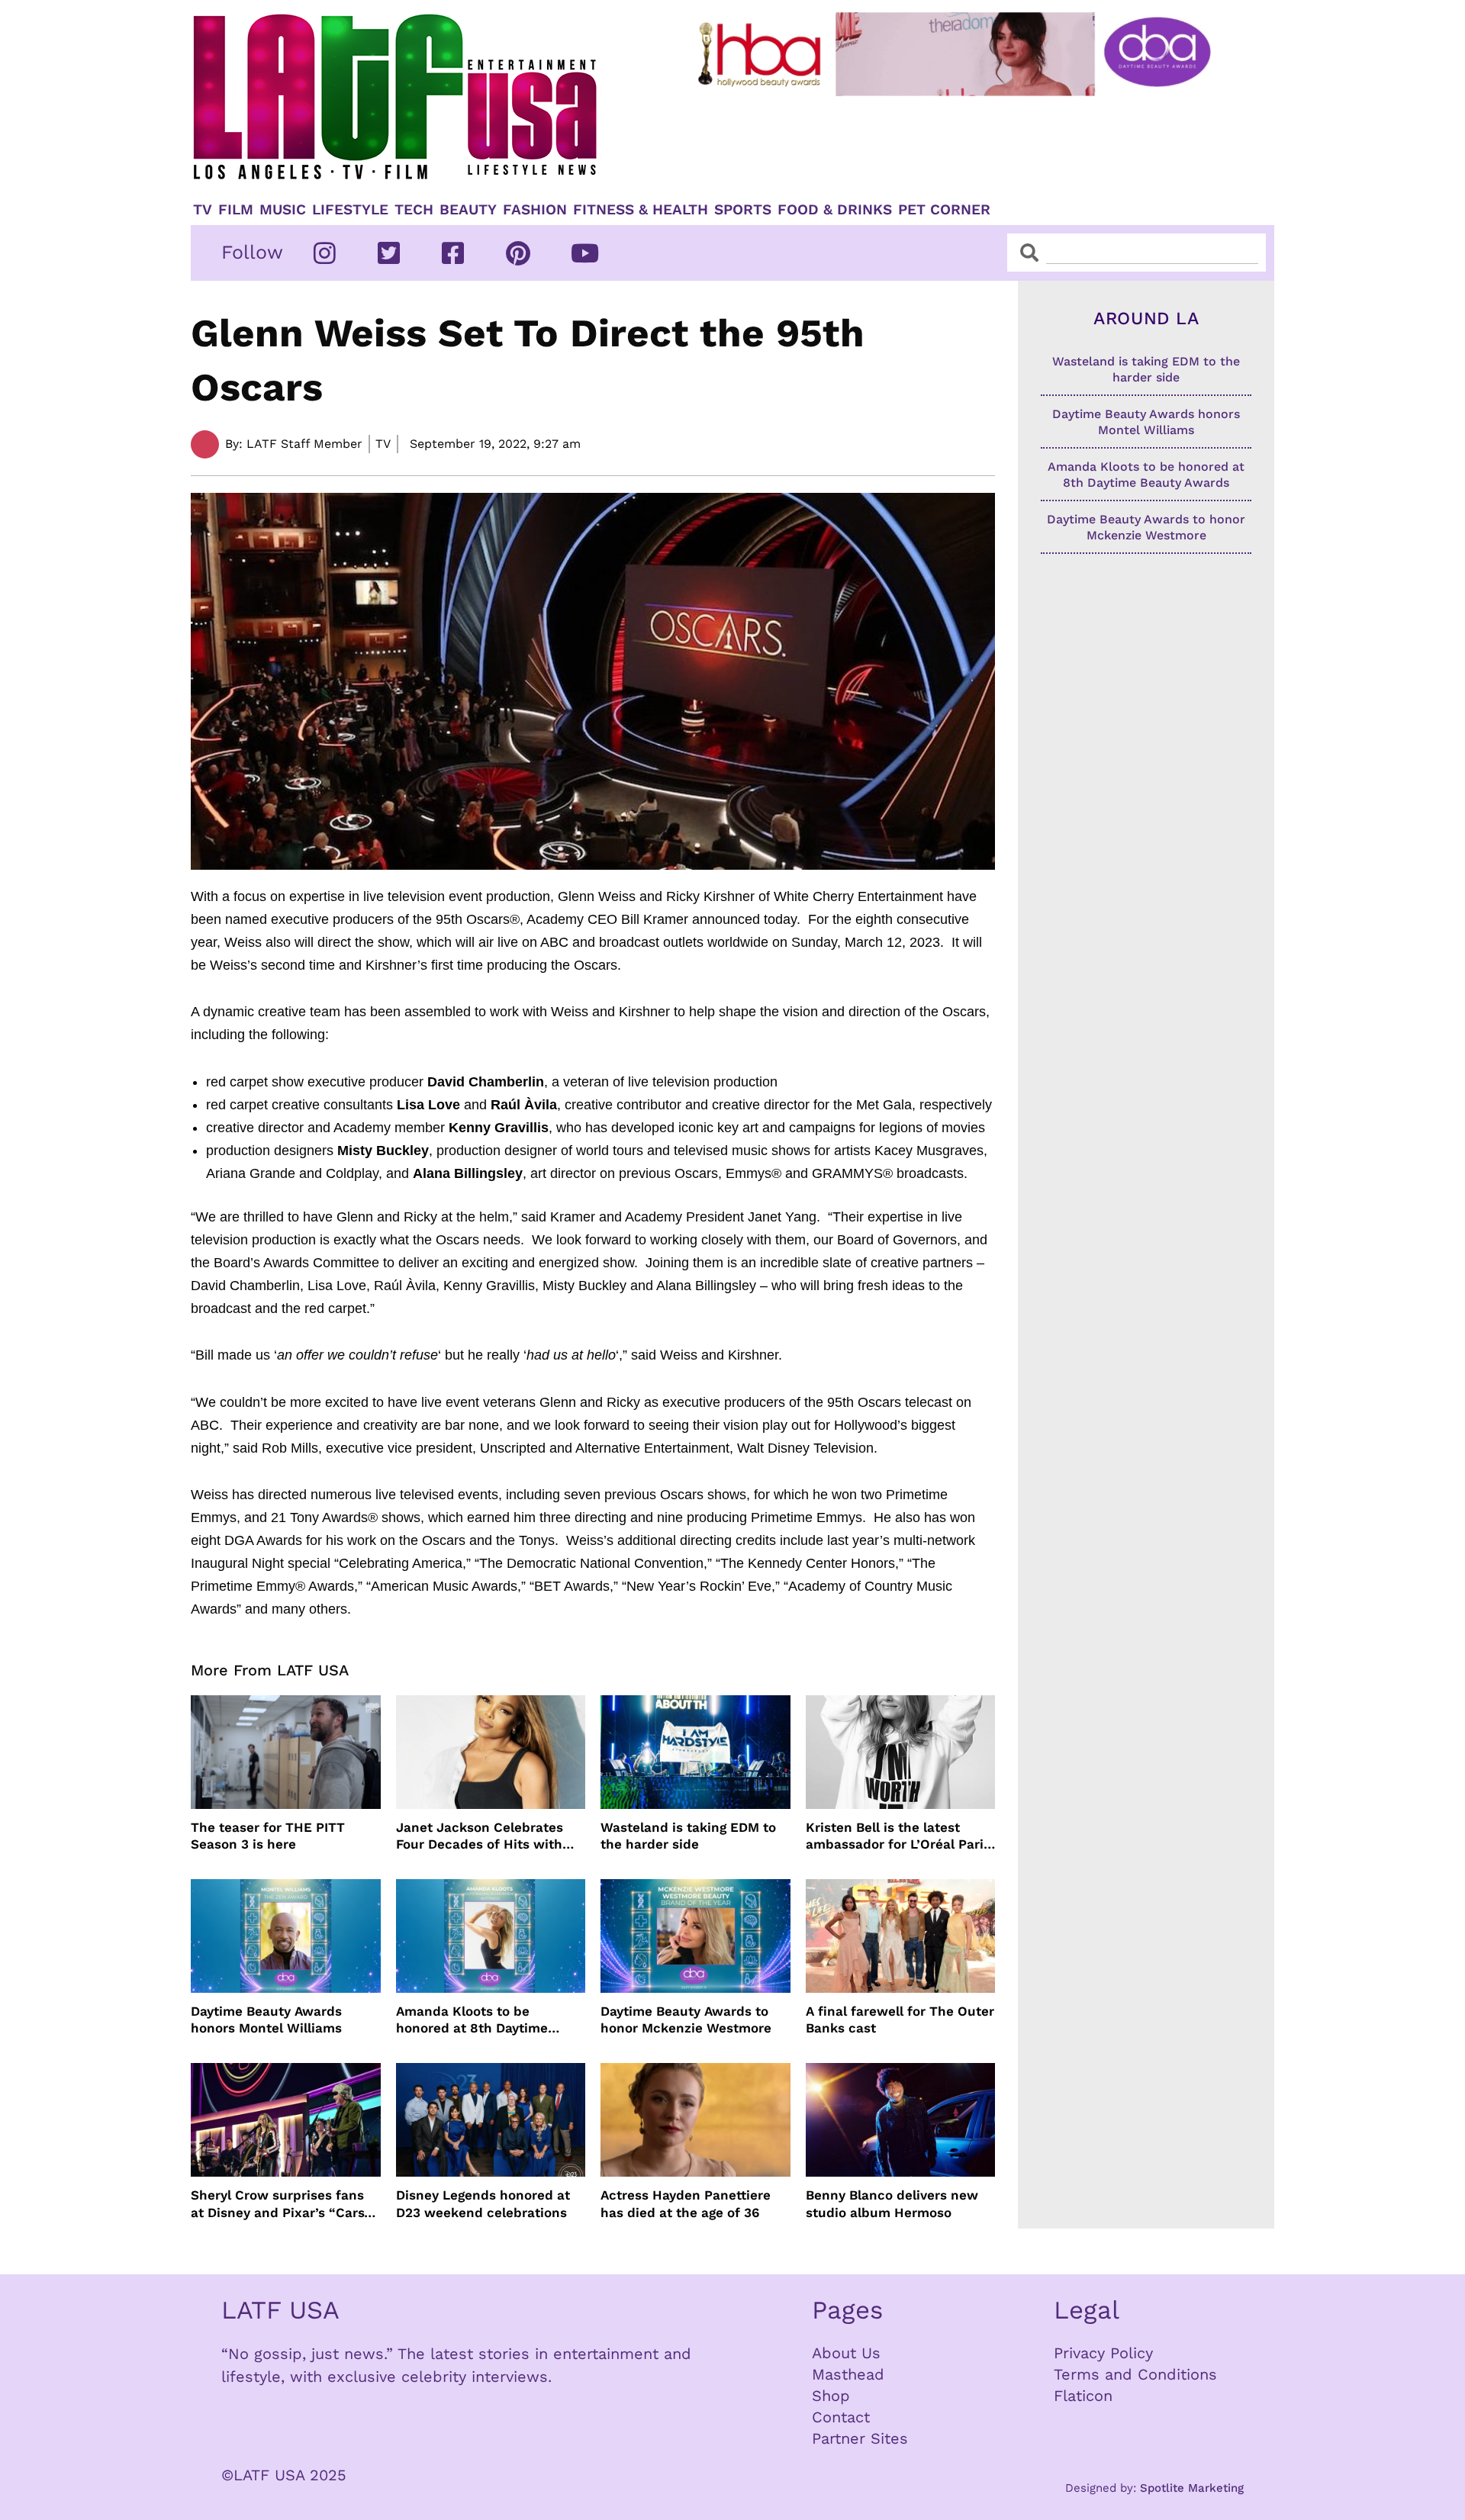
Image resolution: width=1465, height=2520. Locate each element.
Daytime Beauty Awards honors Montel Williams (266, 2020)
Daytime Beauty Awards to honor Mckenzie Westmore (686, 2020)
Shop (831, 2396)
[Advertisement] (967, 143)
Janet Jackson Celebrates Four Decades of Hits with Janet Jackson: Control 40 (481, 1836)
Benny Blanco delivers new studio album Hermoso (892, 2203)
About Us (846, 2353)
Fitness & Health (641, 210)
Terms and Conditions (1135, 2374)
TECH (414, 210)
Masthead (848, 2374)
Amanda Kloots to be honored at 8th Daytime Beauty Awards (472, 2020)
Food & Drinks (835, 210)
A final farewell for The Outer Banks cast (900, 2020)
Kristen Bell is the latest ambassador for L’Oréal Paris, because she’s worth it (900, 1836)
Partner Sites (860, 2438)
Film (236, 210)
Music (283, 210)
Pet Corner (944, 210)
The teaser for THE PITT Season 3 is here (268, 1836)
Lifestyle (350, 210)
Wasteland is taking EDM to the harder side (688, 1836)
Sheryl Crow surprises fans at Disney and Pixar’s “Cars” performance (281, 2204)
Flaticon (1083, 2396)
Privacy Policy (1103, 2353)
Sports (743, 210)
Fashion (535, 210)
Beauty (468, 210)
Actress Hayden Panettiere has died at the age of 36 (686, 2203)
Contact (841, 2417)
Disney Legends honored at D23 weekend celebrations (483, 2203)
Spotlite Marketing (1192, 2488)
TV (203, 210)
